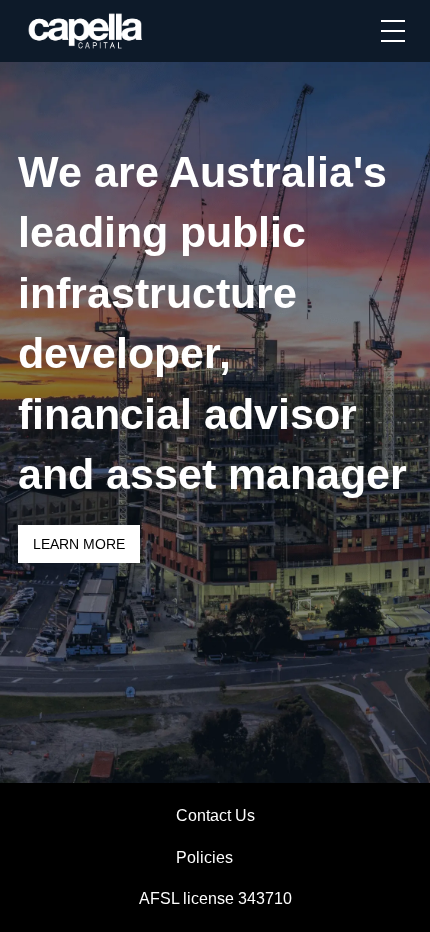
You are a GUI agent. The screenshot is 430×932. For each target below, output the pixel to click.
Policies (204, 857)
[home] (86, 31)
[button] (393, 31)
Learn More (79, 544)
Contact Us (215, 815)
